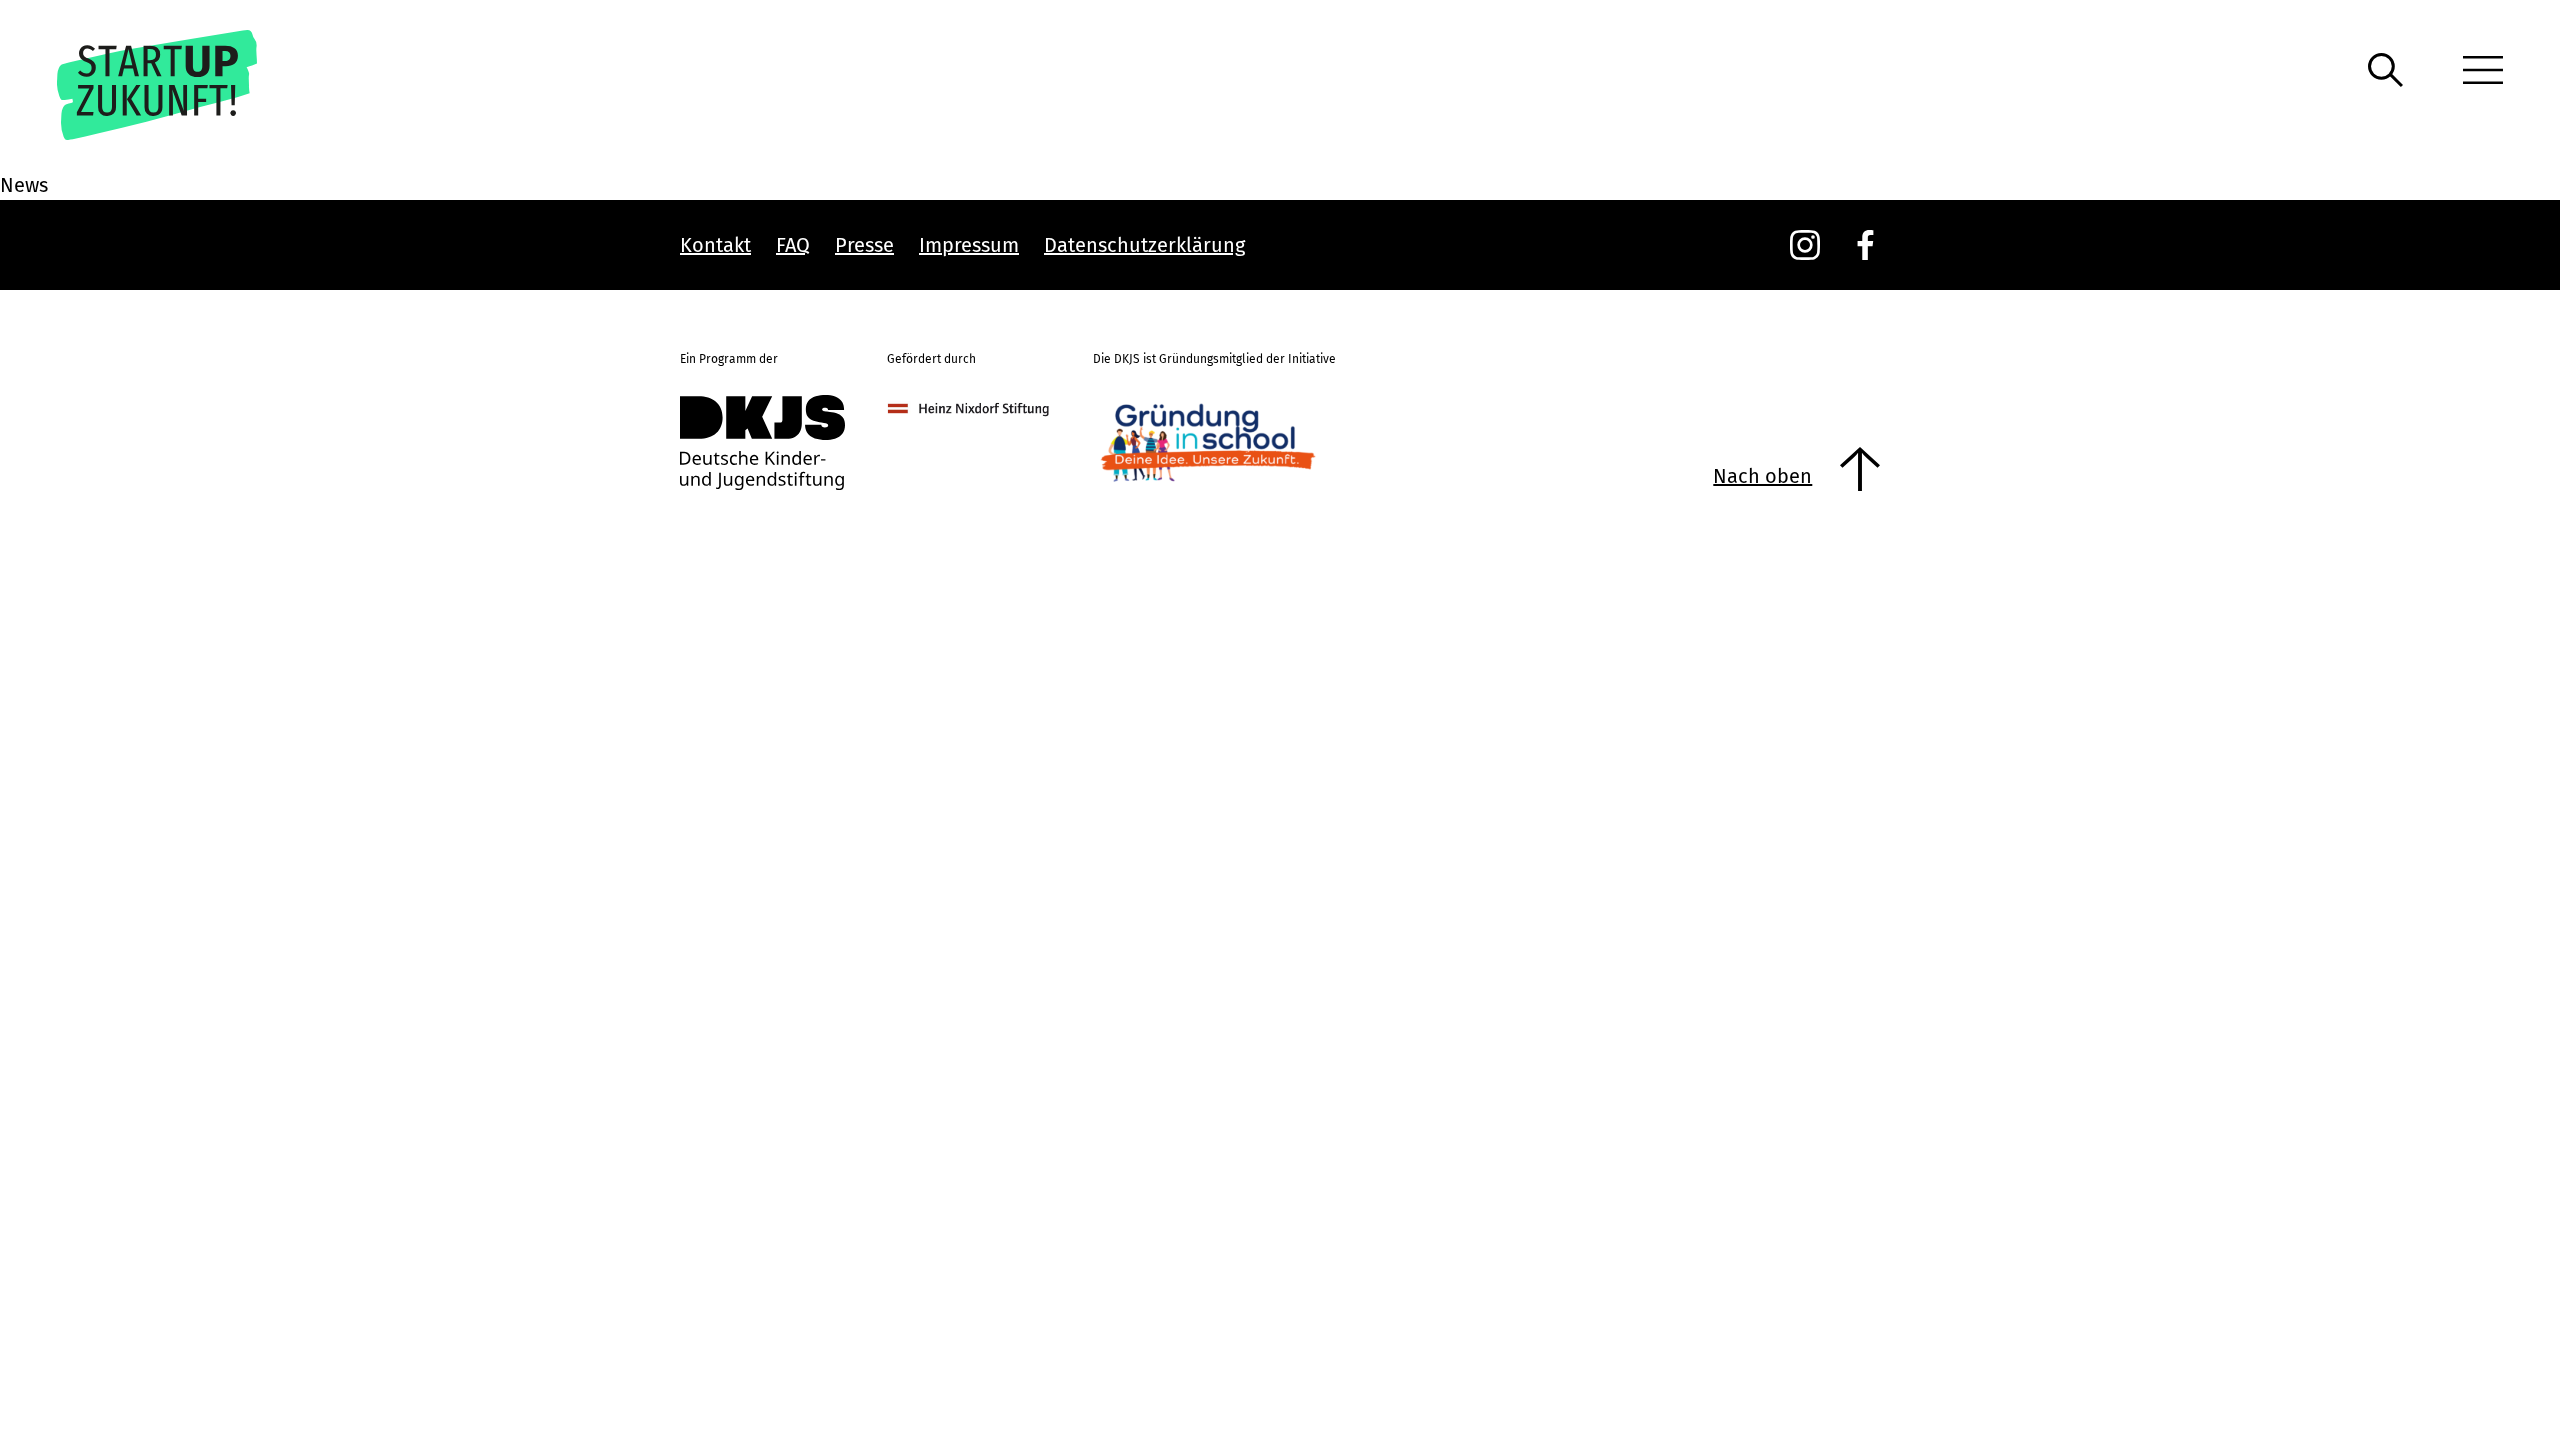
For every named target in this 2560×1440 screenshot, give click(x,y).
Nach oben (1762, 476)
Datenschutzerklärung (1144, 245)
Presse (864, 245)
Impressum (969, 245)
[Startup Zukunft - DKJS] (185, 85)
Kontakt (715, 245)
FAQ (793, 245)
